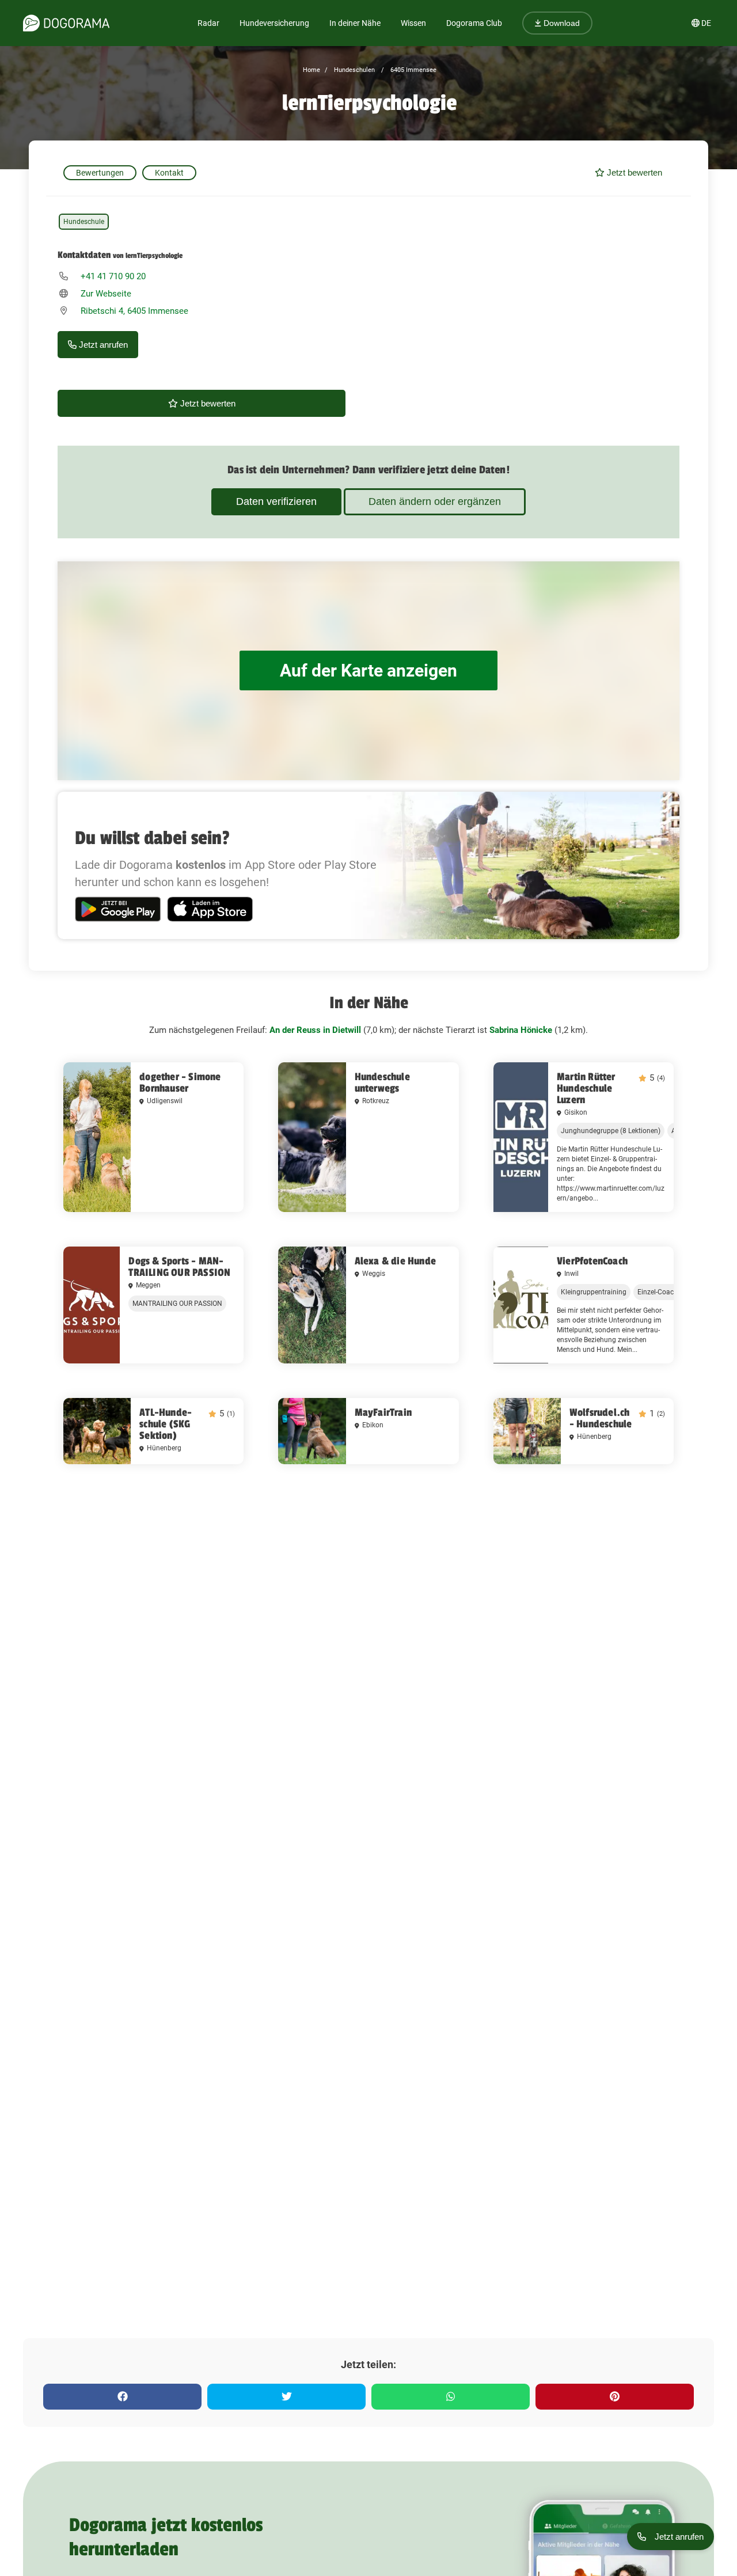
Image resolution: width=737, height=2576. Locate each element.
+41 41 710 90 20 (113, 276)
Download (561, 23)
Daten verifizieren (276, 501)
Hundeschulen (354, 70)
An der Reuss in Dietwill (315, 1030)
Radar (208, 23)
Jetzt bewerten (633, 172)
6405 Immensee (413, 70)
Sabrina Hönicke (521, 1030)
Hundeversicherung (274, 23)
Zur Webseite (106, 294)
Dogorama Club (474, 23)
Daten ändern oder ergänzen (435, 501)
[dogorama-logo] (66, 23)
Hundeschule (84, 222)
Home (311, 70)
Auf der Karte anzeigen (368, 670)
